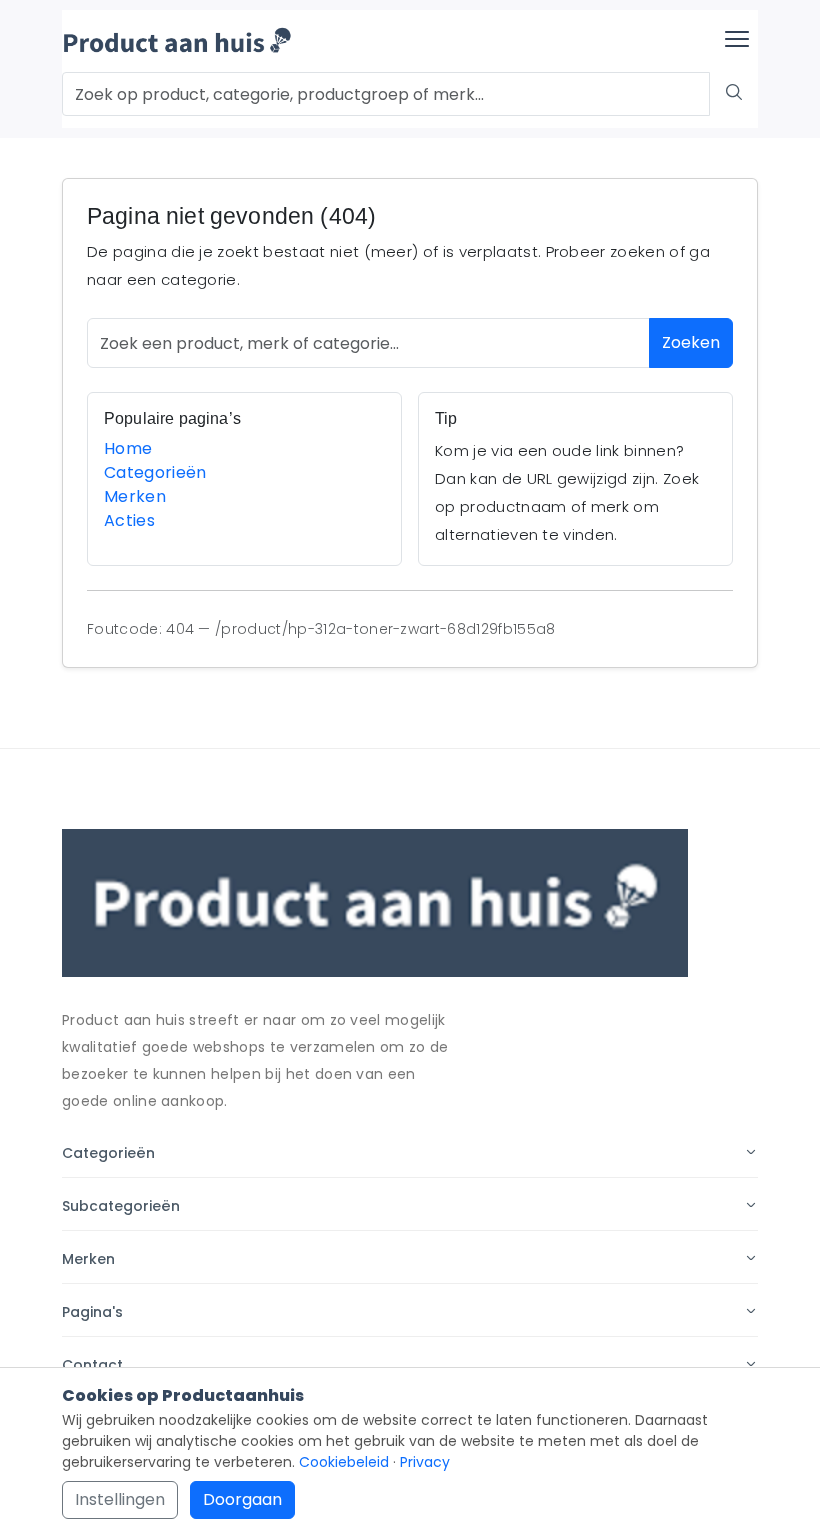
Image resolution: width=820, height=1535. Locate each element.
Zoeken (691, 342)
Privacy (425, 1462)
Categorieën (155, 472)
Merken (135, 496)
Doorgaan (242, 1499)
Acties (129, 520)
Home (128, 448)
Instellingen (120, 1499)
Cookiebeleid (344, 1462)
